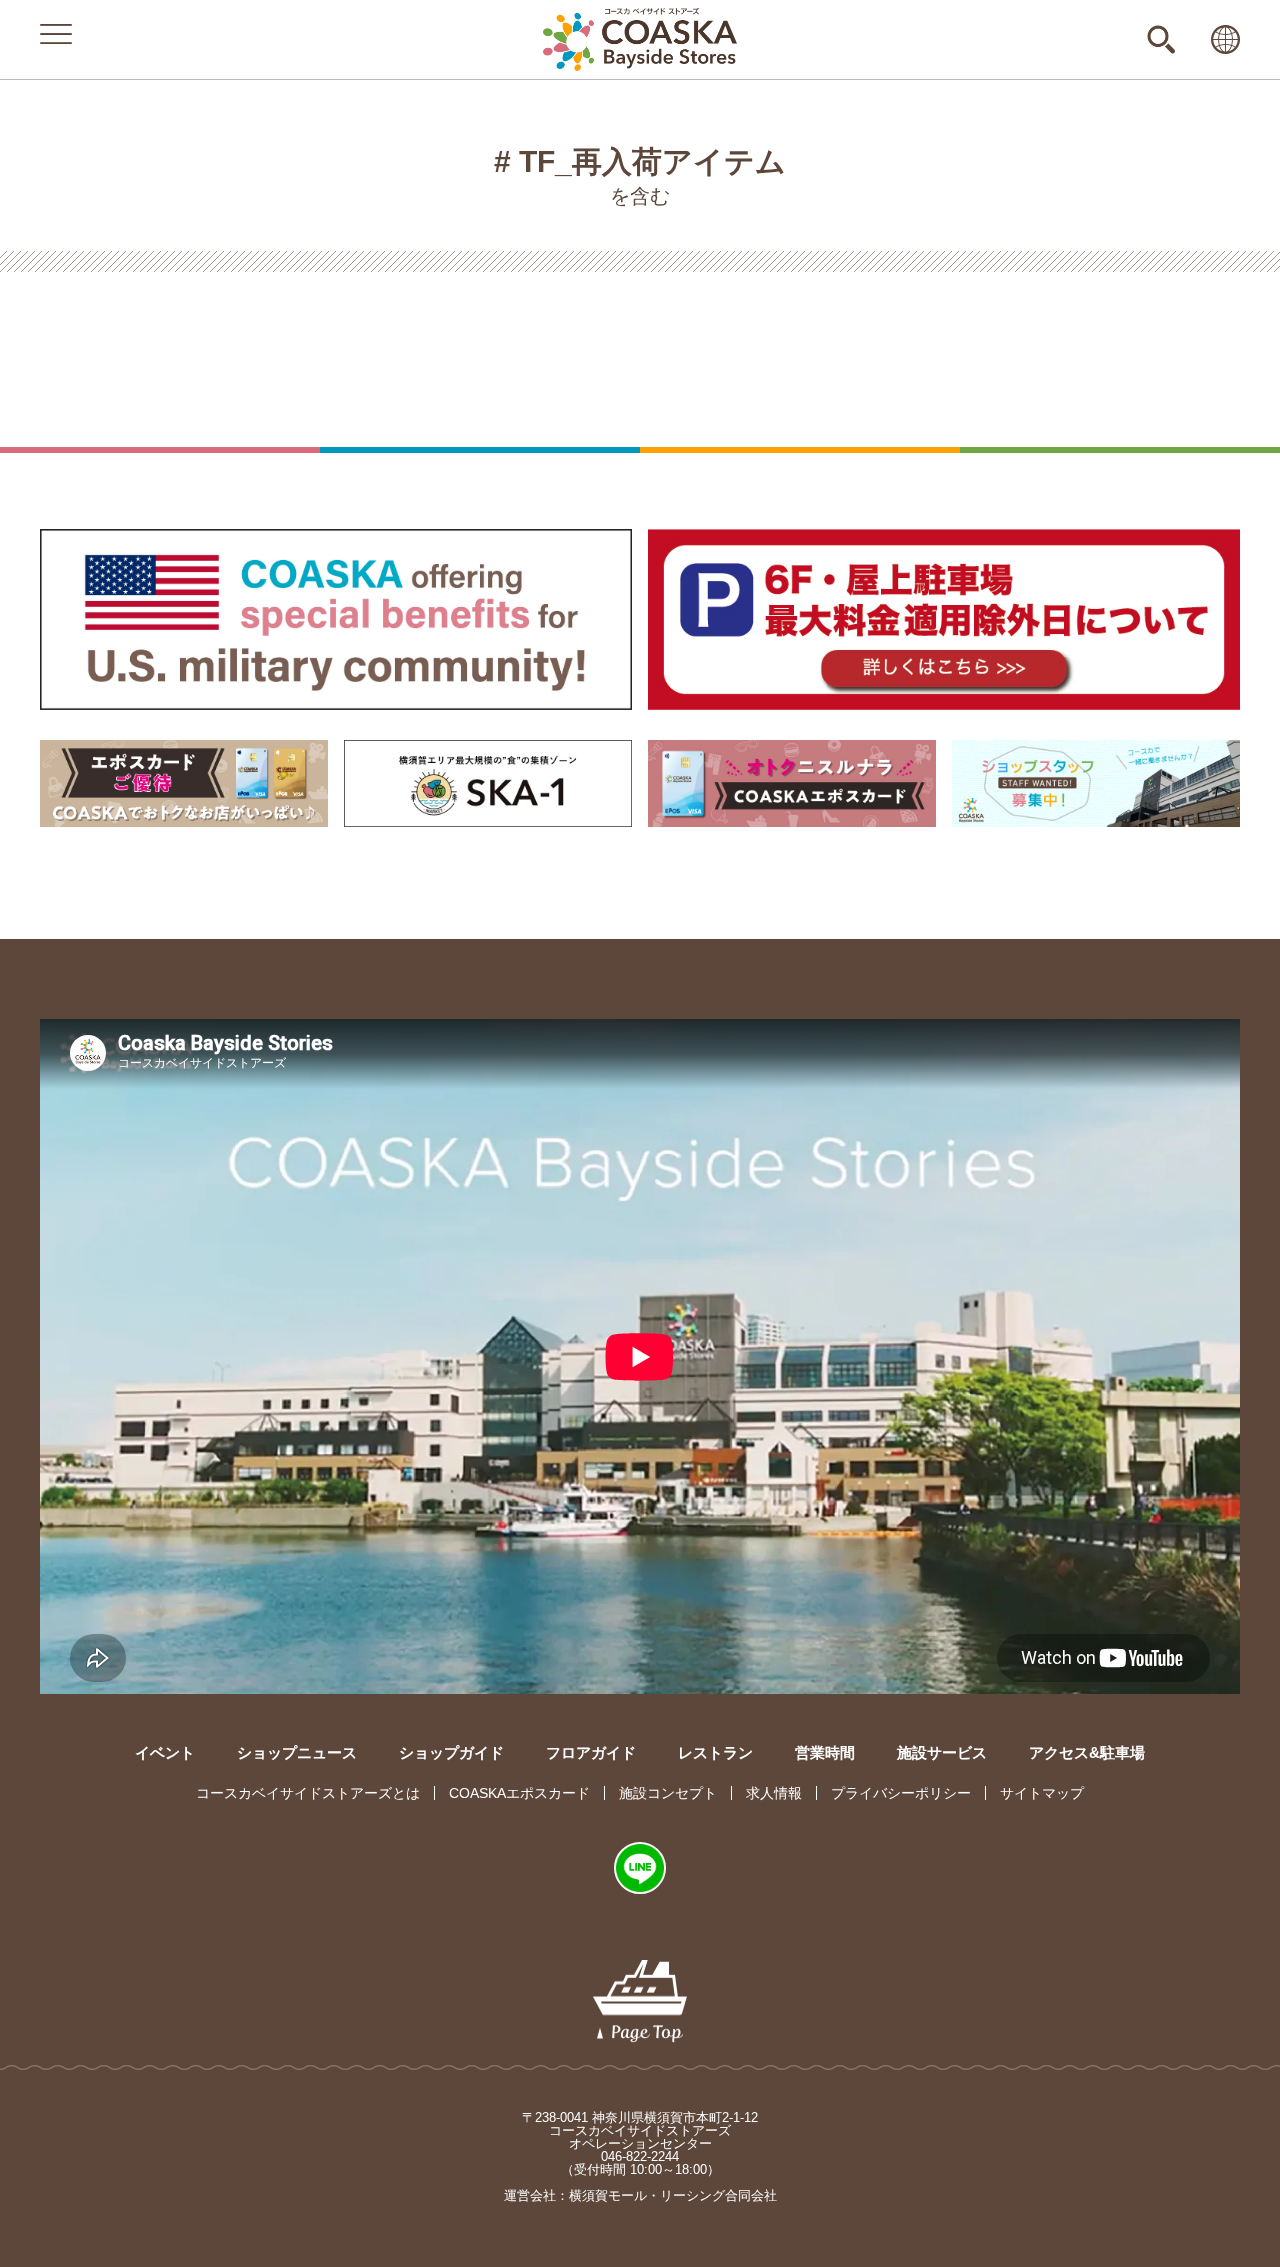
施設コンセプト (668, 1793)
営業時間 (825, 1752)
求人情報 (774, 1793)
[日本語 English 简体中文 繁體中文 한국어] (1225, 39)
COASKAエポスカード (519, 1793)
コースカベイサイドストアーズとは (308, 1793)
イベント (165, 1752)
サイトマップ (1042, 1793)
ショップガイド (451, 1752)
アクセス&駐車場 (1087, 1752)
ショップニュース (297, 1752)
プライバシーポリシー (901, 1793)
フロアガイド (591, 1752)
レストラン (715, 1752)
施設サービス (942, 1752)
